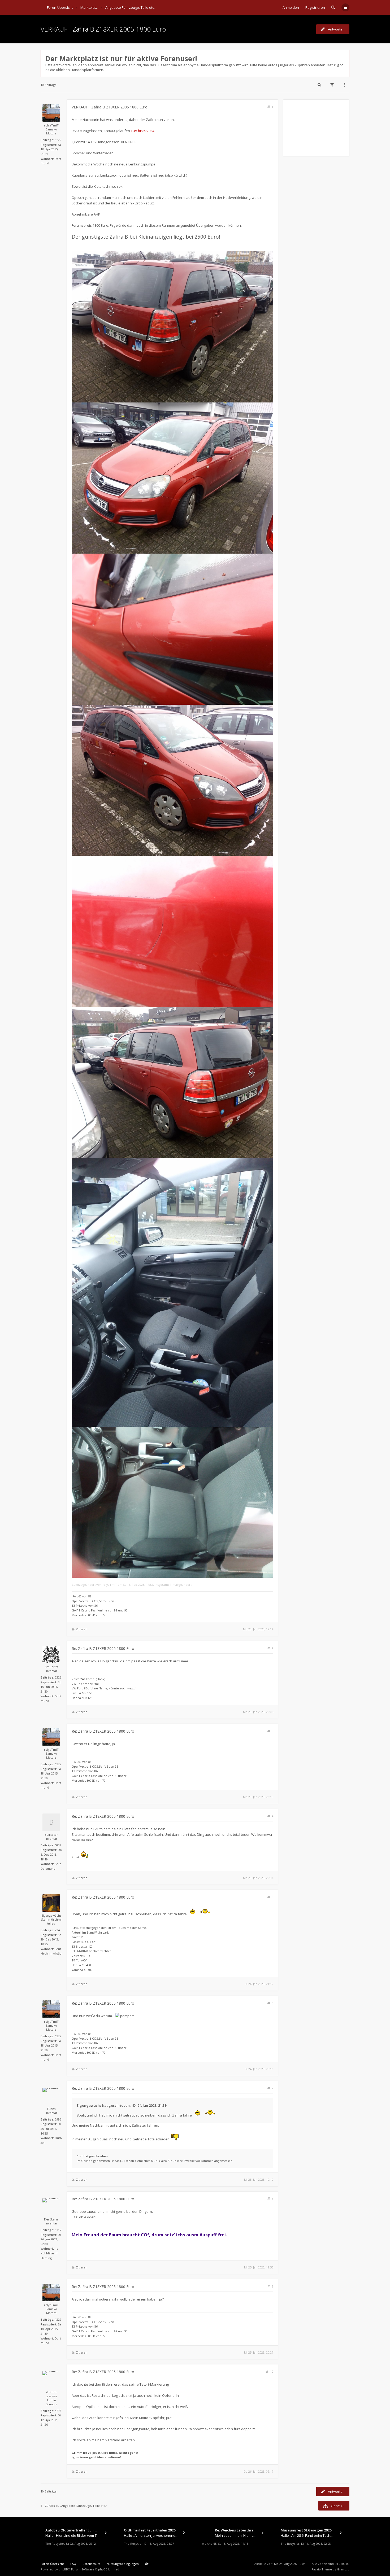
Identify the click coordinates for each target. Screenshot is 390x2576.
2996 (58, 2119)
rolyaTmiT (51, 125)
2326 (58, 1677)
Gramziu (343, 2569)
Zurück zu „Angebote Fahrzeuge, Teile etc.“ (76, 2506)
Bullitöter (51, 1835)
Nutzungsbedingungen (123, 2564)
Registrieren (315, 7)
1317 (58, 2230)
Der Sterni (51, 2219)
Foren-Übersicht (52, 2564)
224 (57, 1930)
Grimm (51, 2392)
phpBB (63, 2569)
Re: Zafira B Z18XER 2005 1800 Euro (103, 1648)
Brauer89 (51, 1667)
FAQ (73, 2564)
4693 (58, 2411)
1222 (58, 140)
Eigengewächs (51, 1915)
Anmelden (291, 7)
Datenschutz (91, 2564)
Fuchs (51, 2109)
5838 (58, 1845)
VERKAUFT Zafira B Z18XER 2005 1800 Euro (103, 29)
